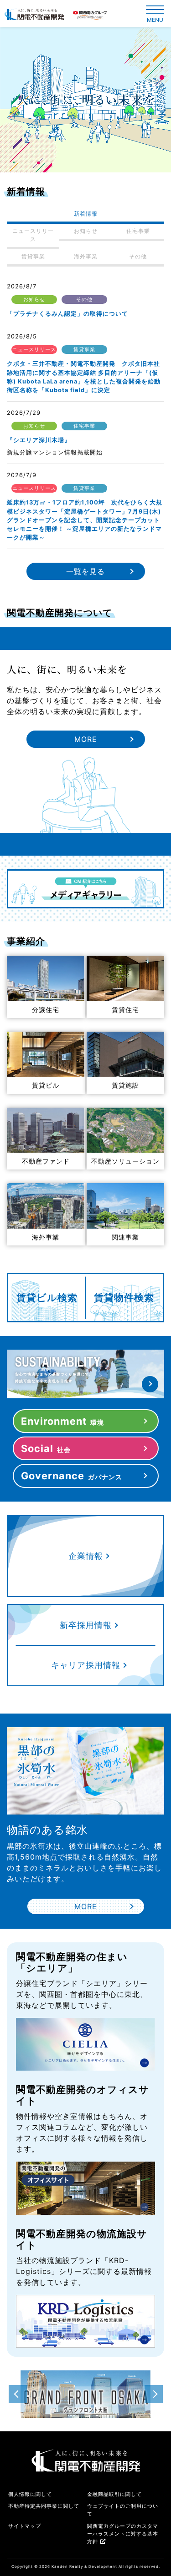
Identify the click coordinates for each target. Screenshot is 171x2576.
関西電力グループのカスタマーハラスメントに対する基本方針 (123, 2534)
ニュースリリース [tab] (33, 235)
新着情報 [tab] (86, 214)
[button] (153, 2394)
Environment (62, 1421)
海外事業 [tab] (86, 256)
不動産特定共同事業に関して (44, 2506)
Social (46, 1448)
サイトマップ (25, 2526)
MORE (86, 739)
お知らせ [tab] (86, 231)
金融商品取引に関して (114, 2494)
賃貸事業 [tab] (33, 256)
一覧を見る (85, 571)
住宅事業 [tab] (138, 231)
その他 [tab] (138, 256)
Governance (72, 1476)
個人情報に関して (30, 2494)
